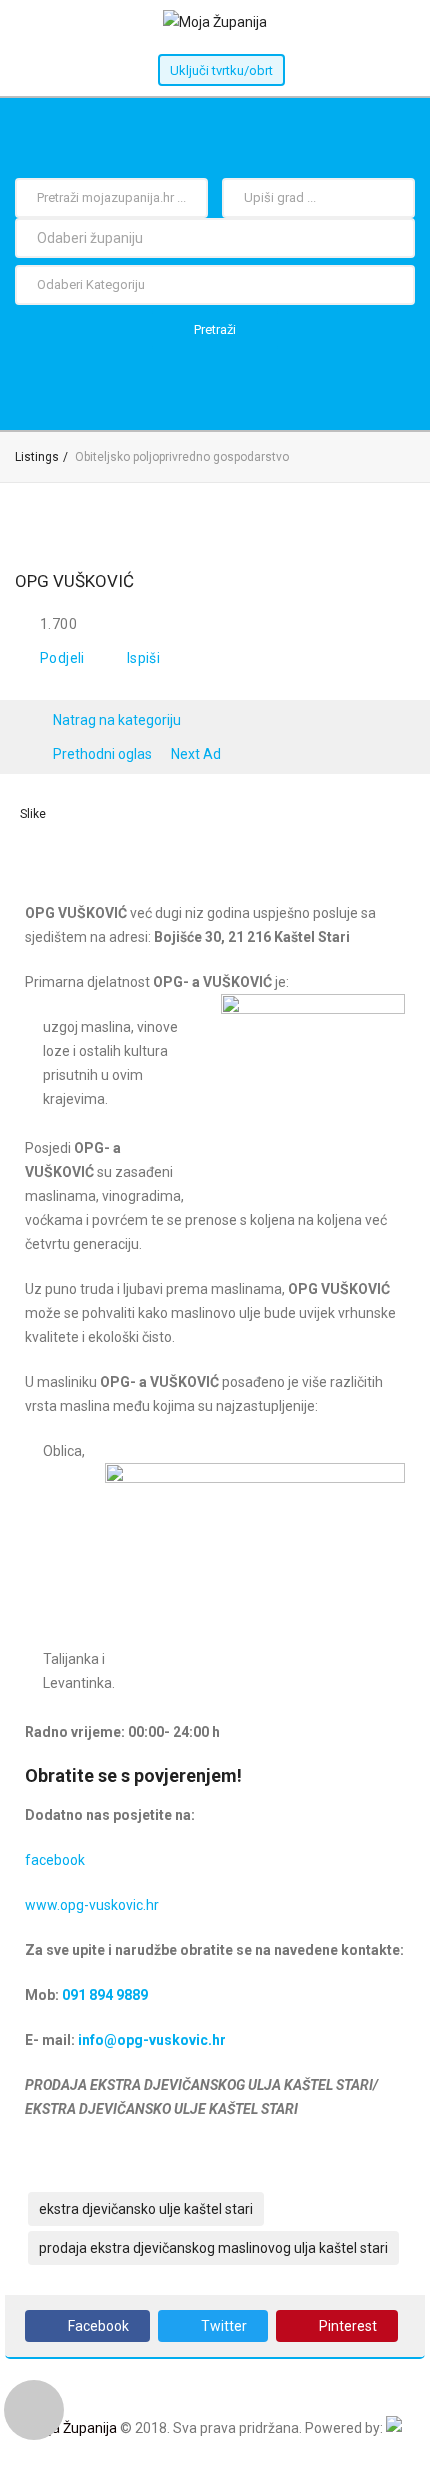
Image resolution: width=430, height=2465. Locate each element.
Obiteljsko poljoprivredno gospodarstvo (182, 457)
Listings (37, 457)
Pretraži (215, 329)
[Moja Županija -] (215, 22)
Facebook (98, 2326)
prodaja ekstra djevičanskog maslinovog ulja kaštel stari (213, 2248)
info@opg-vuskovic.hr (152, 2040)
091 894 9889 (105, 1995)
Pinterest (348, 2326)
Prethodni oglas (102, 754)
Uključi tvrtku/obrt (221, 70)
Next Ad (196, 754)
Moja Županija (73, 2428)
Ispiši (143, 658)
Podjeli (62, 658)
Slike (33, 814)
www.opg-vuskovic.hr (92, 1905)
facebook (55, 1860)
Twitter (224, 2326)
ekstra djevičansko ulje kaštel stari (146, 2209)
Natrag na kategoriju (117, 720)
